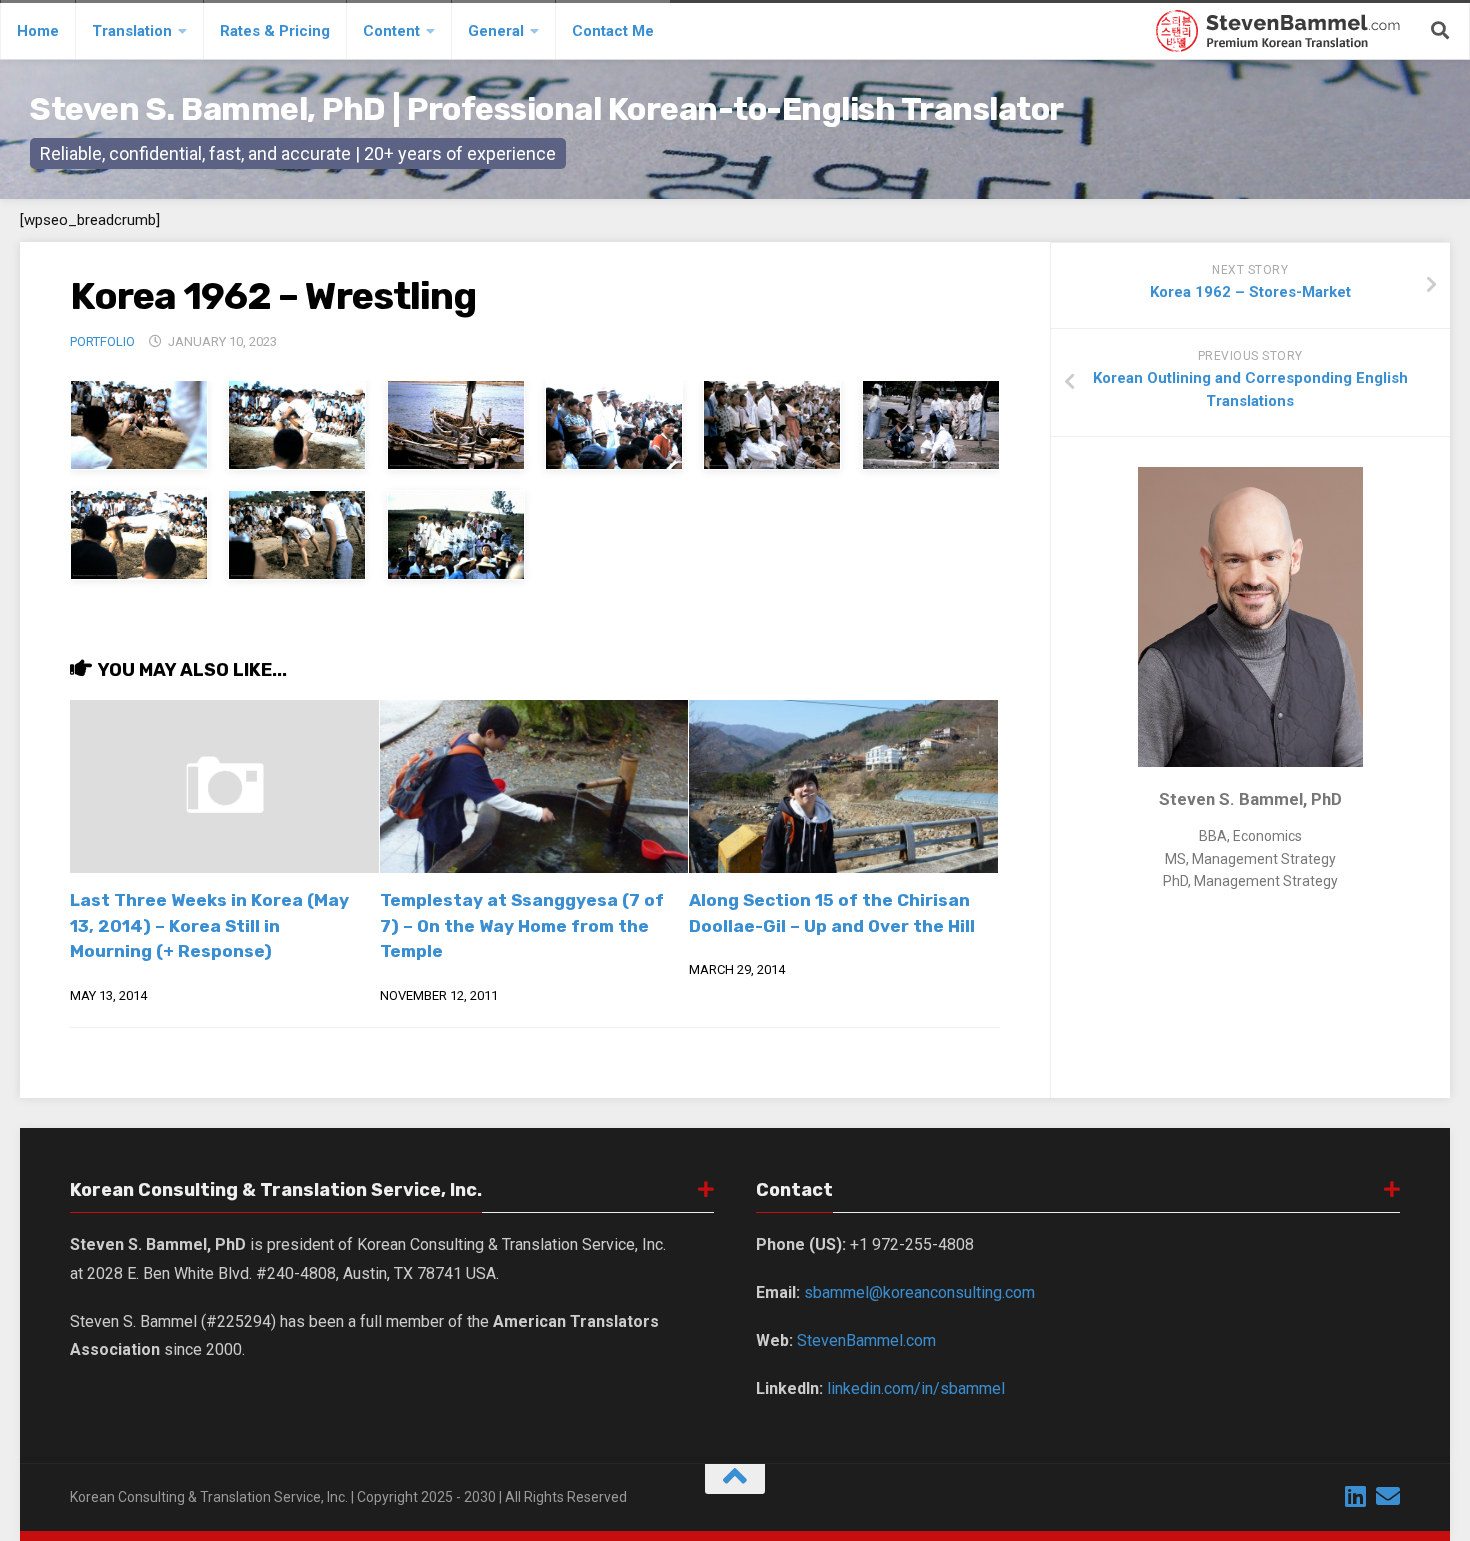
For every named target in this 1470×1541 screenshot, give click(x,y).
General (496, 31)
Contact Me (613, 31)
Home (38, 31)
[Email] (1388, 1496)
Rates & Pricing (275, 31)
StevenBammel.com (866, 1340)
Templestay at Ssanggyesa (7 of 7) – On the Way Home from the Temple (522, 925)
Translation (132, 31)
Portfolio (102, 341)
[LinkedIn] (1356, 1496)
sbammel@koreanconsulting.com (919, 1292)
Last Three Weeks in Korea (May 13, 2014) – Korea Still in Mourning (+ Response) (209, 925)
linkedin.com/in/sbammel (916, 1388)
